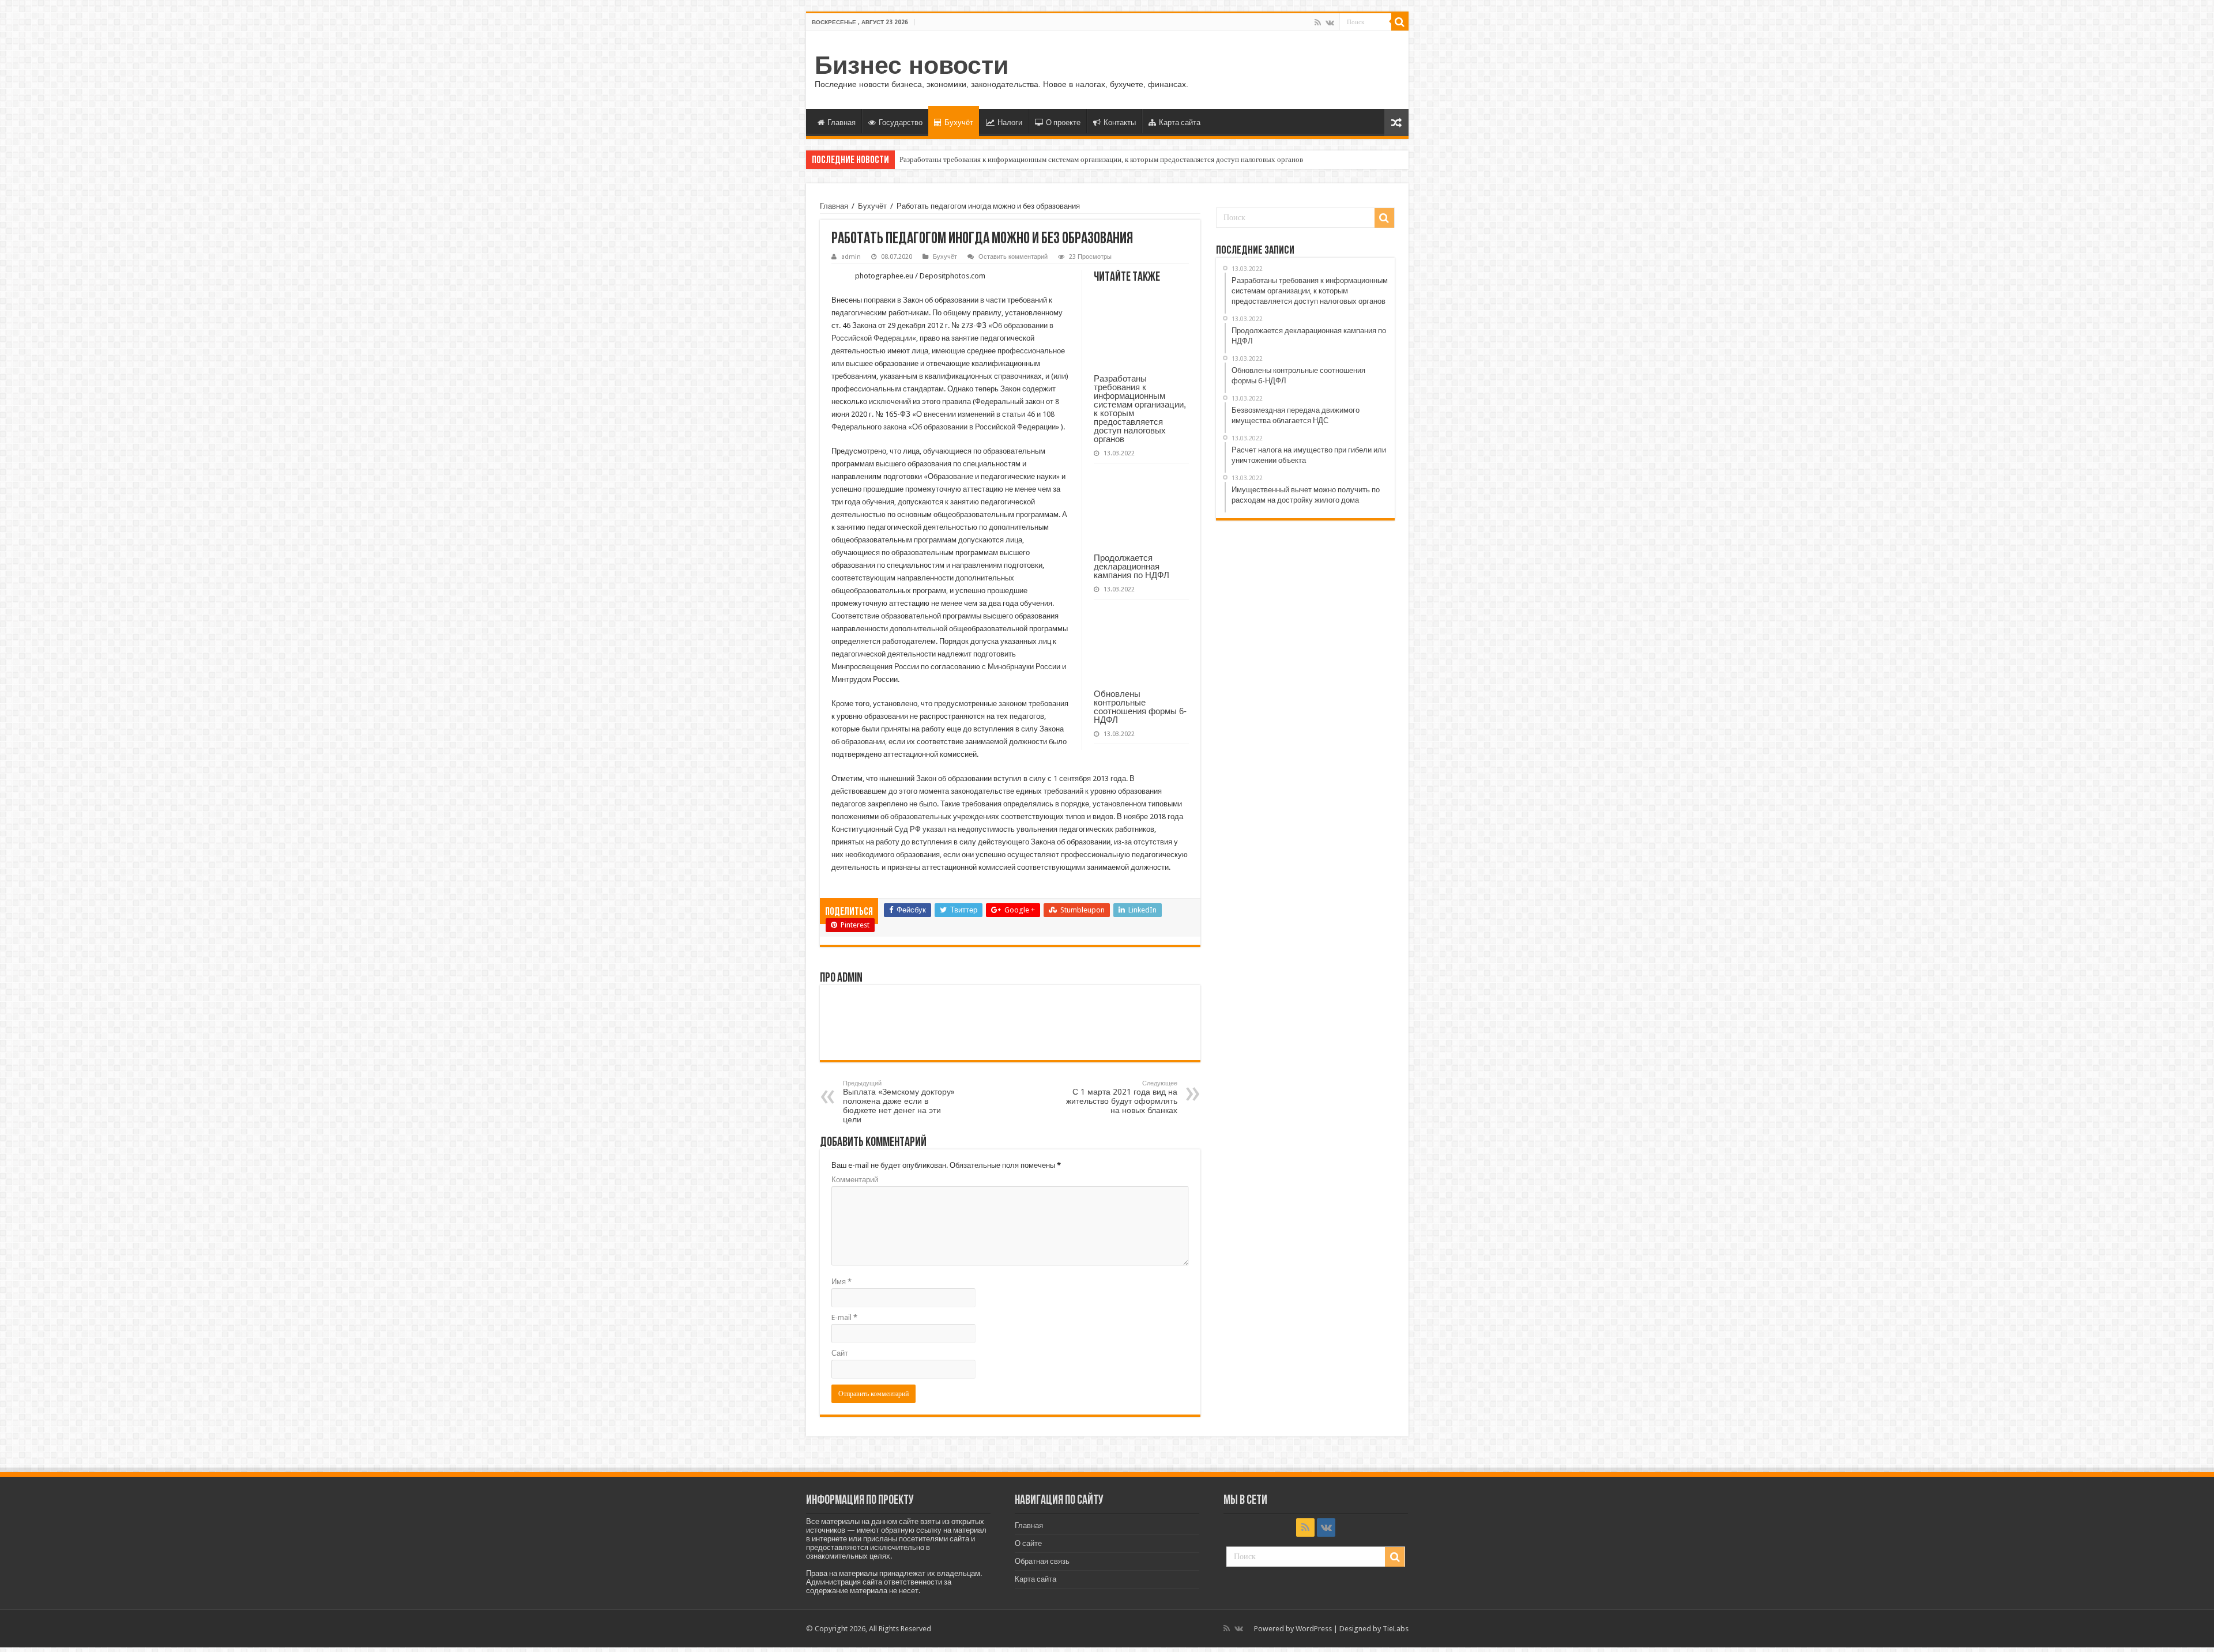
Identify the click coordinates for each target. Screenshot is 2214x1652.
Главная (841, 122)
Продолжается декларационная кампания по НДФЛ (1132, 566)
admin (851, 257)
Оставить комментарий (1013, 257)
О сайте (1028, 1543)
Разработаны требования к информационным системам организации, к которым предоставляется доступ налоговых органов (1101, 159)
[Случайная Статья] (1396, 122)
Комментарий (855, 1180)
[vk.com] (1330, 22)
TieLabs (1396, 1629)
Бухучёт (959, 122)
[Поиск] (1400, 22)
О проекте (1063, 122)
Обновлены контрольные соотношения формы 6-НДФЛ (1140, 707)
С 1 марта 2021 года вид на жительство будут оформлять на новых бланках (1122, 1097)
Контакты (1120, 122)
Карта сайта (1180, 122)
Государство (901, 122)
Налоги (1010, 122)
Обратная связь (1042, 1561)
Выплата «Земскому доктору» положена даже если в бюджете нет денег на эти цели (899, 1102)
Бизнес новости (912, 65)
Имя (841, 1282)
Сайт (840, 1353)
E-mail (844, 1317)
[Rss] (1318, 22)
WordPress (1314, 1629)
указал (934, 829)
